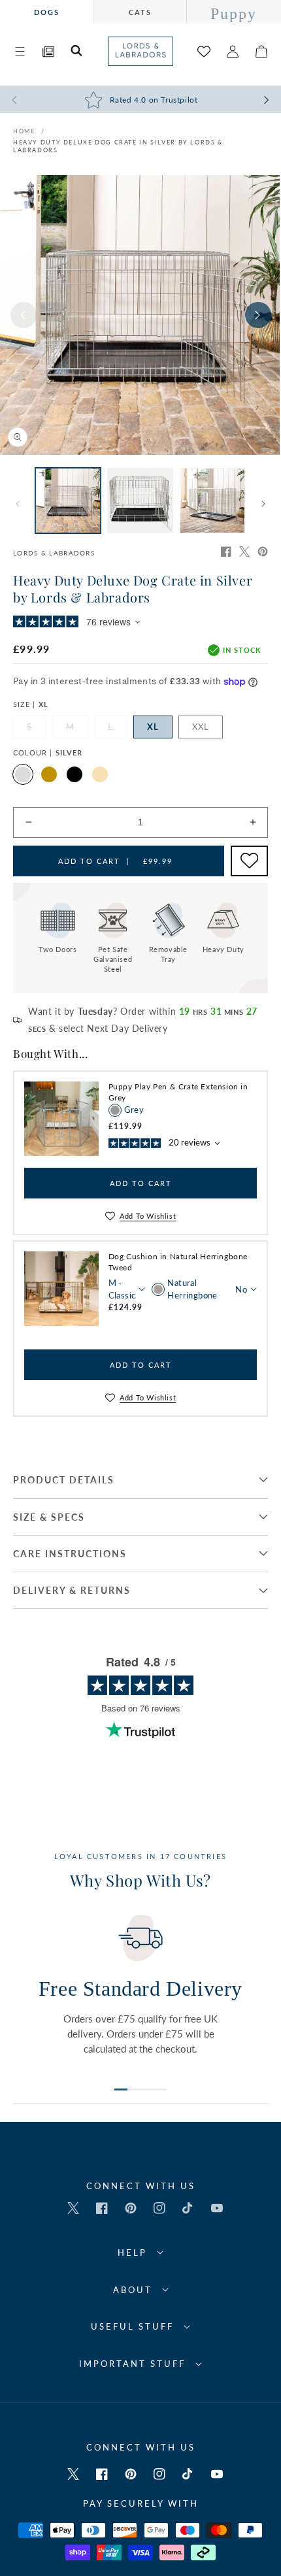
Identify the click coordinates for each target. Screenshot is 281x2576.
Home (24, 131)
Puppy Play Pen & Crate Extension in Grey (178, 1092)
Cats (140, 12)
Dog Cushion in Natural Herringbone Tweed (178, 1262)
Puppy (234, 14)
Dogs (47, 12)
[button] (20, 52)
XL (153, 727)
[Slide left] (24, 315)
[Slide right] (258, 315)
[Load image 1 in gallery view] (68, 501)
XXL (201, 727)
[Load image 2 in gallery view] (140, 501)
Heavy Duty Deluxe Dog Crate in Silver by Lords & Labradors (118, 146)
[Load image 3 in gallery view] (212, 501)
